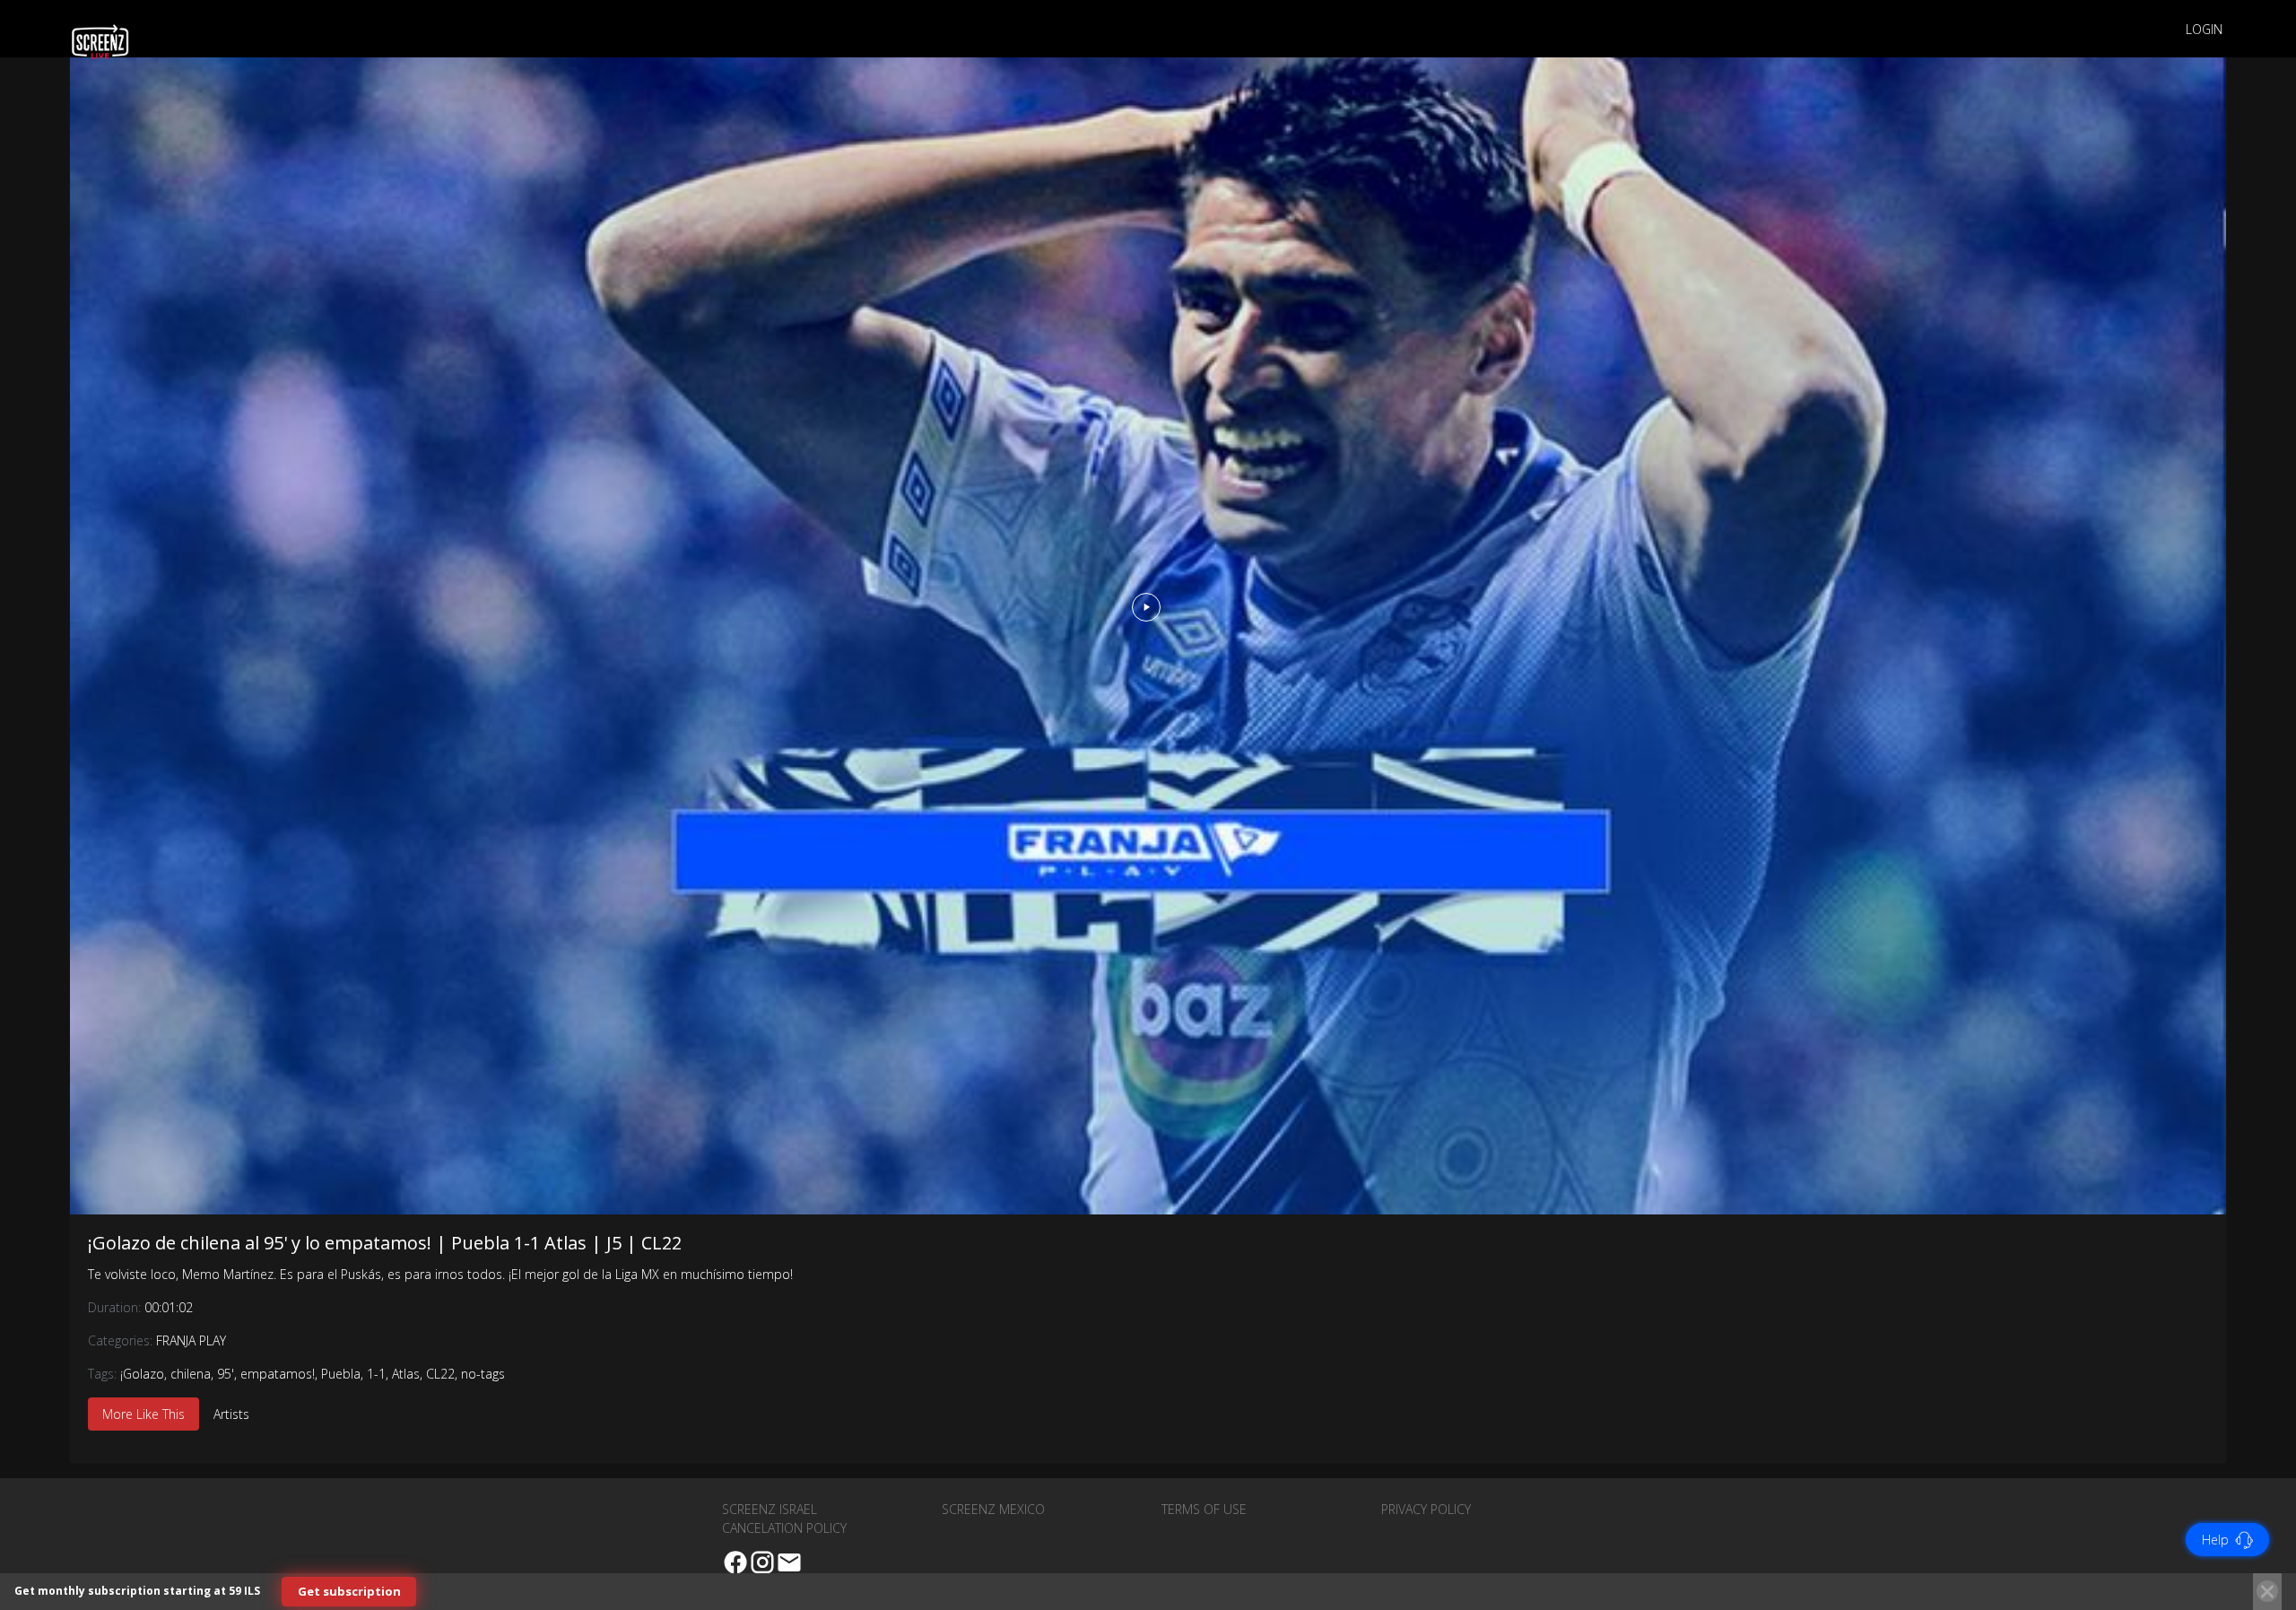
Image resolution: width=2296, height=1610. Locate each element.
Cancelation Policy (784, 1528)
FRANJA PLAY (191, 1340)
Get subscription (349, 1591)
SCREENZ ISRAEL (770, 1509)
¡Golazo (142, 1374)
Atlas (406, 1374)
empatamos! (278, 1374)
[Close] (2267, 1591)
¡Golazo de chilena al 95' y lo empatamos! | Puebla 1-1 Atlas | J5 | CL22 (385, 1243)
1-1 (376, 1374)
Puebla (341, 1374)
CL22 (440, 1374)
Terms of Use (1204, 1509)
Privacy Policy (1426, 1509)
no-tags (483, 1374)
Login (2204, 29)
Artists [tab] (231, 1414)
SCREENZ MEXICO (993, 1509)
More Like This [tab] (143, 1414)
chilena (191, 1374)
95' (226, 1374)
